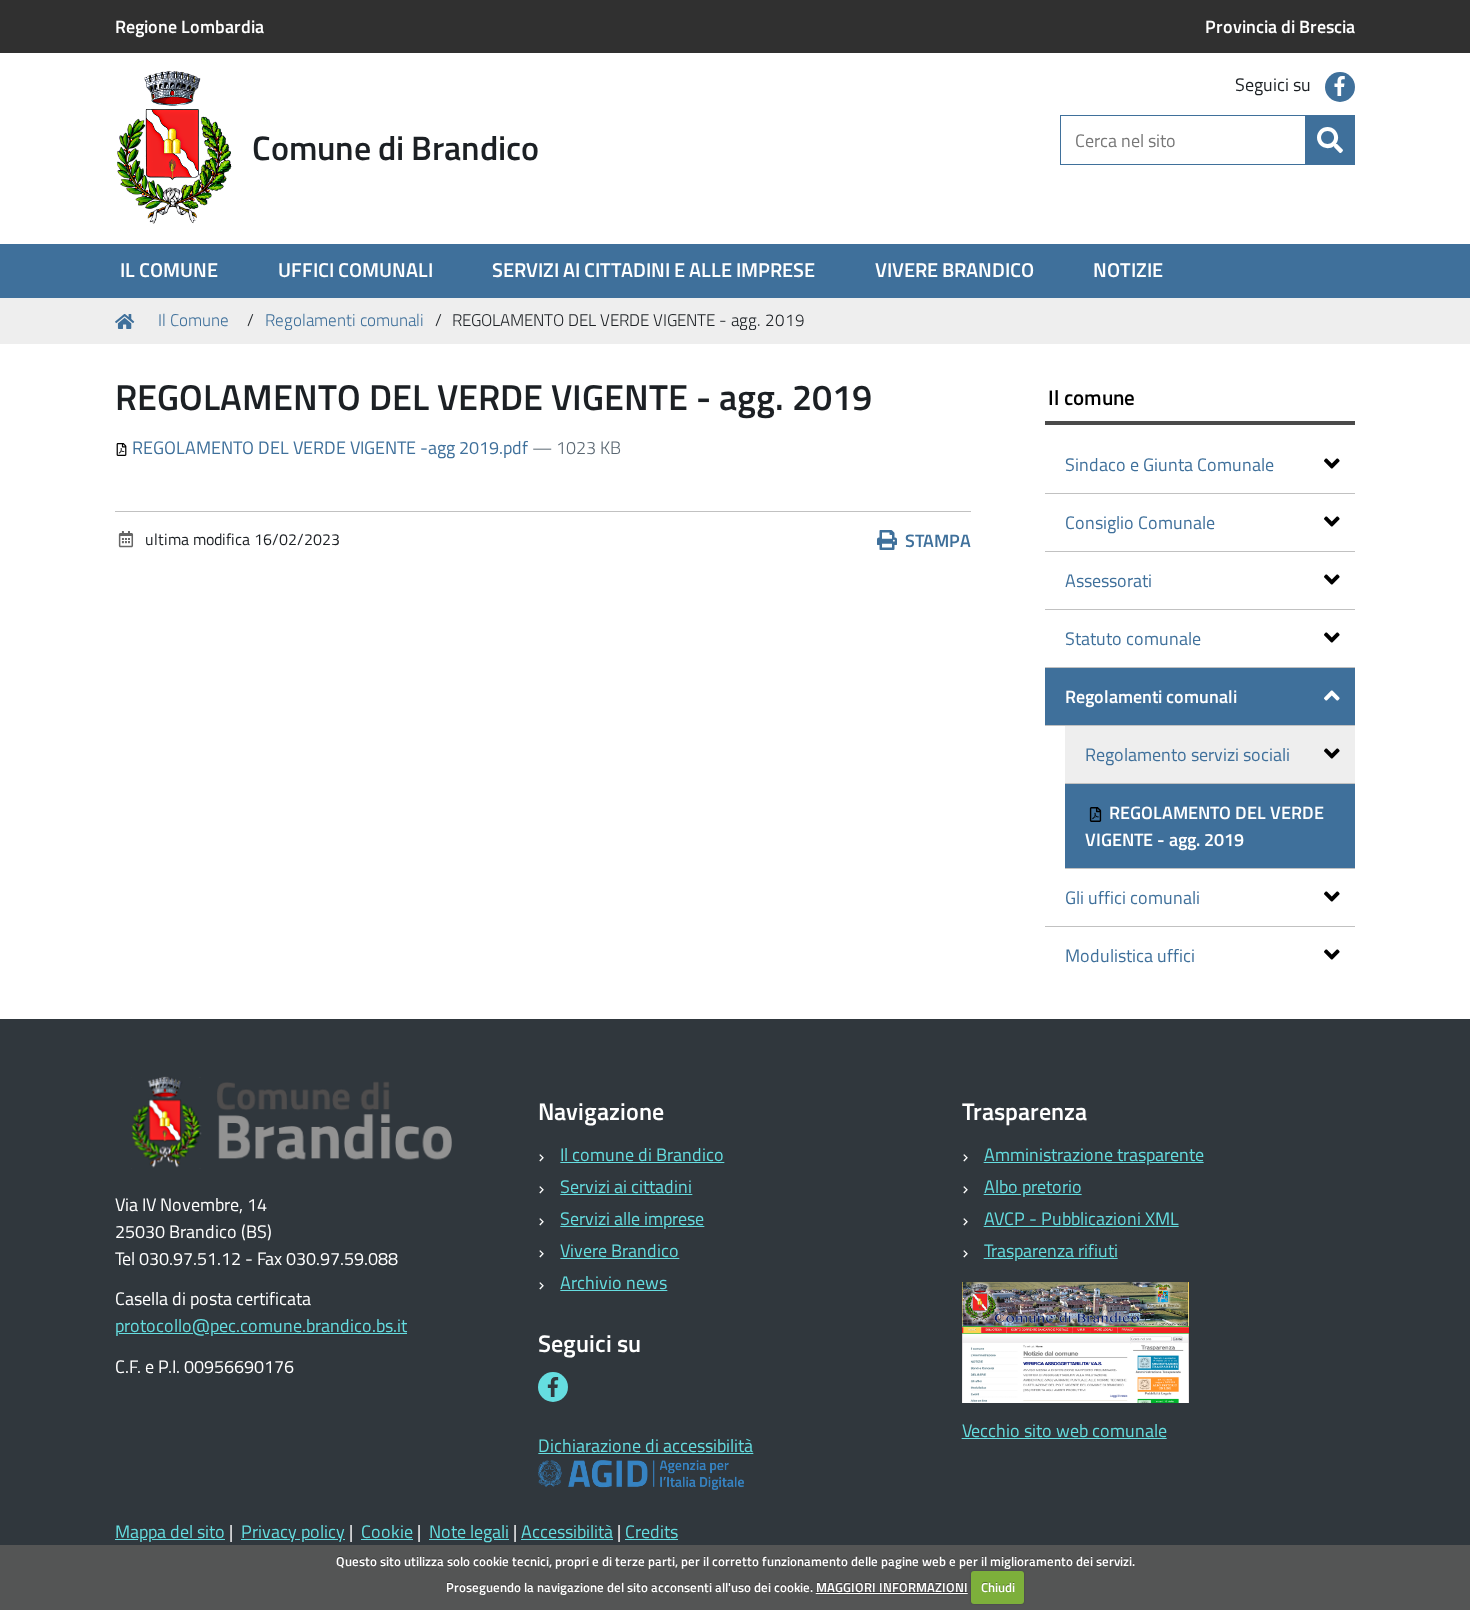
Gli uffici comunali (1132, 897)
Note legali (469, 1531)
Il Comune (193, 320)
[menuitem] (169, 271)
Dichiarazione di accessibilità (645, 1445)
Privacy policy (293, 1531)
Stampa (938, 540)
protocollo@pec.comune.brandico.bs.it (261, 1325)
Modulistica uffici (1130, 955)
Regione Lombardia (189, 26)
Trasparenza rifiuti (1051, 1250)
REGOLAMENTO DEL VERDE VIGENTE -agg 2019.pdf (330, 447)
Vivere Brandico (619, 1250)
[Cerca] (1330, 140)
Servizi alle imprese (632, 1218)
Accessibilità (567, 1531)
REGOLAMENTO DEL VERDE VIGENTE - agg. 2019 (1204, 826)
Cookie (387, 1531)
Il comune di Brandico (642, 1154)
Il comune (1091, 397)
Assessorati (1108, 580)
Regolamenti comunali (344, 320)
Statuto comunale (1133, 638)
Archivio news (613, 1282)
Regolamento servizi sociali (1187, 754)
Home (128, 321)
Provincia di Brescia (1280, 26)
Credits (651, 1531)
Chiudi (998, 1587)
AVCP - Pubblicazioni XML (1081, 1218)
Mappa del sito (170, 1531)
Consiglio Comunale (1140, 522)
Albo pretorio (1033, 1186)
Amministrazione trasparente (1094, 1154)
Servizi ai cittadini (626, 1186)
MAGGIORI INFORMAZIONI (892, 1587)
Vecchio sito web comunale (1064, 1430)
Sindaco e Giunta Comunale (1169, 464)
